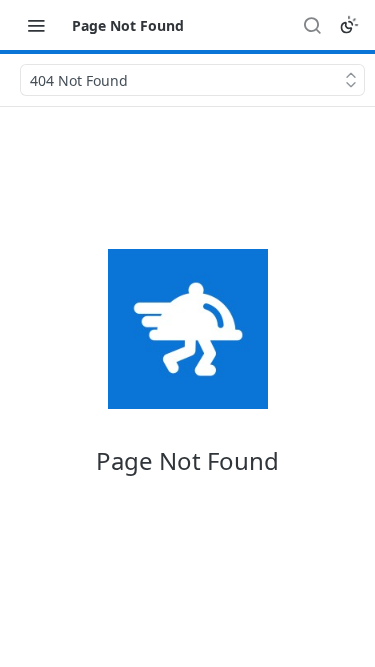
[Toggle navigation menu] (36, 25)
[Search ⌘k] (312, 25)
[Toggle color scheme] (349, 25)
